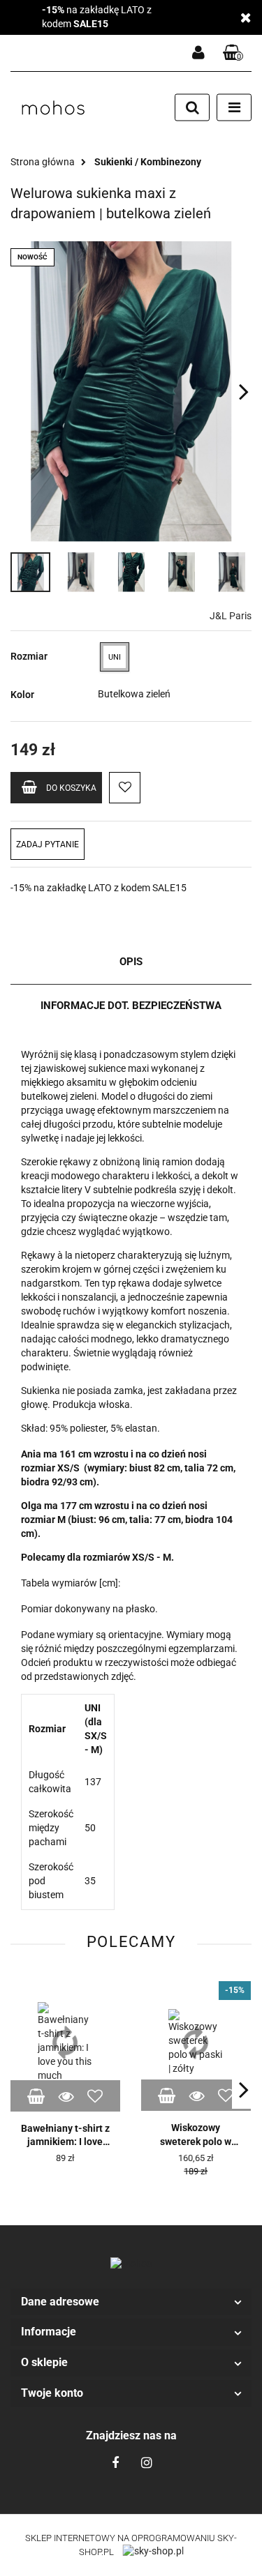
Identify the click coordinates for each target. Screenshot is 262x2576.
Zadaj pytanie (48, 844)
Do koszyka (71, 788)
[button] (131, 2302)
